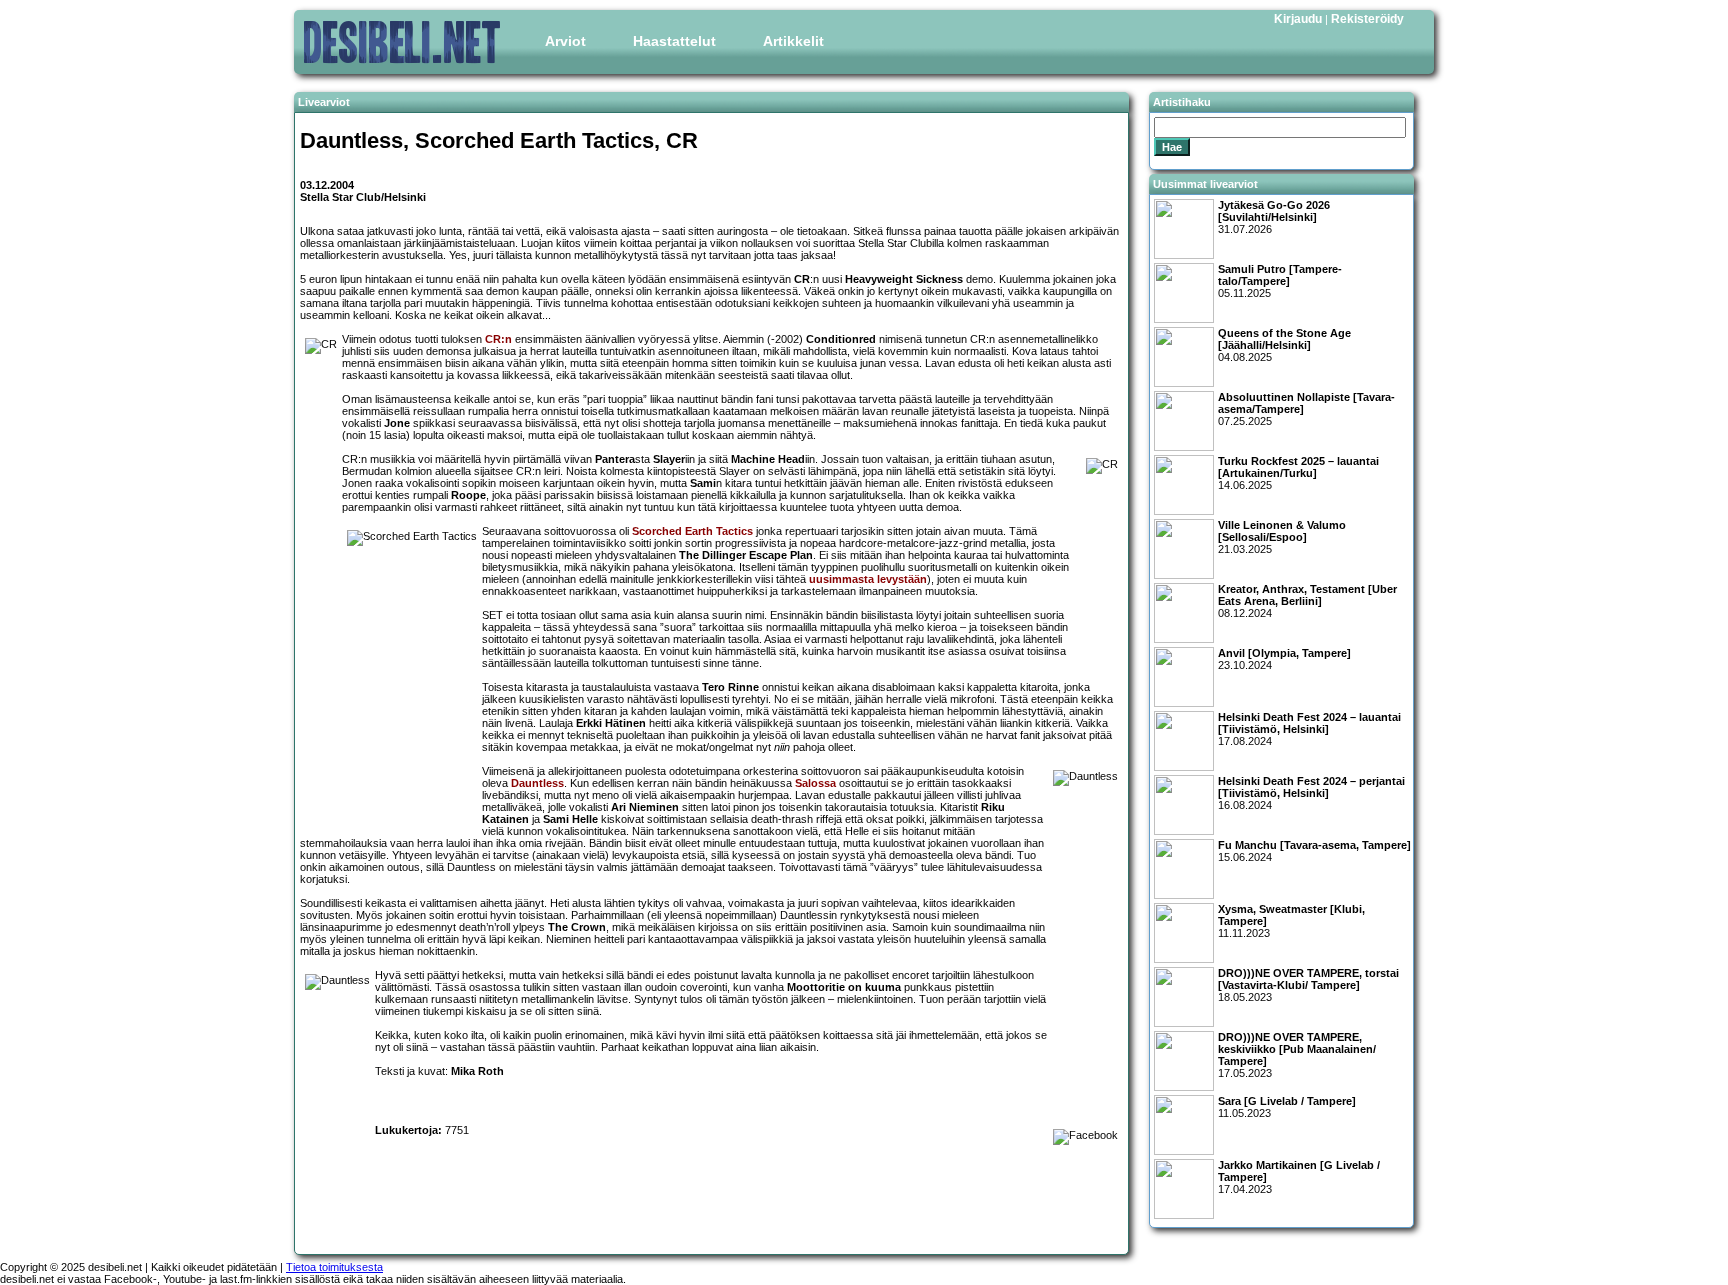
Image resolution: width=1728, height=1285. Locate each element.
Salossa (815, 783)
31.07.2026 (1274, 217)
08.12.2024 (1307, 601)
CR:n (498, 339)
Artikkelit (793, 41)
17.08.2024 (1309, 729)
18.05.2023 (1308, 985)
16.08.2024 (1311, 793)
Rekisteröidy (1367, 19)
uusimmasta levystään (868, 579)
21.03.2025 (1282, 537)
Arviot (565, 41)
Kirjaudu (1298, 19)
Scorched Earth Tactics (692, 531)
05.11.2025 (1280, 281)
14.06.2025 (1298, 473)
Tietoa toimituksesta (334, 1267)
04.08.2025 (1284, 345)
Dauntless (537, 783)
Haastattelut (674, 41)
